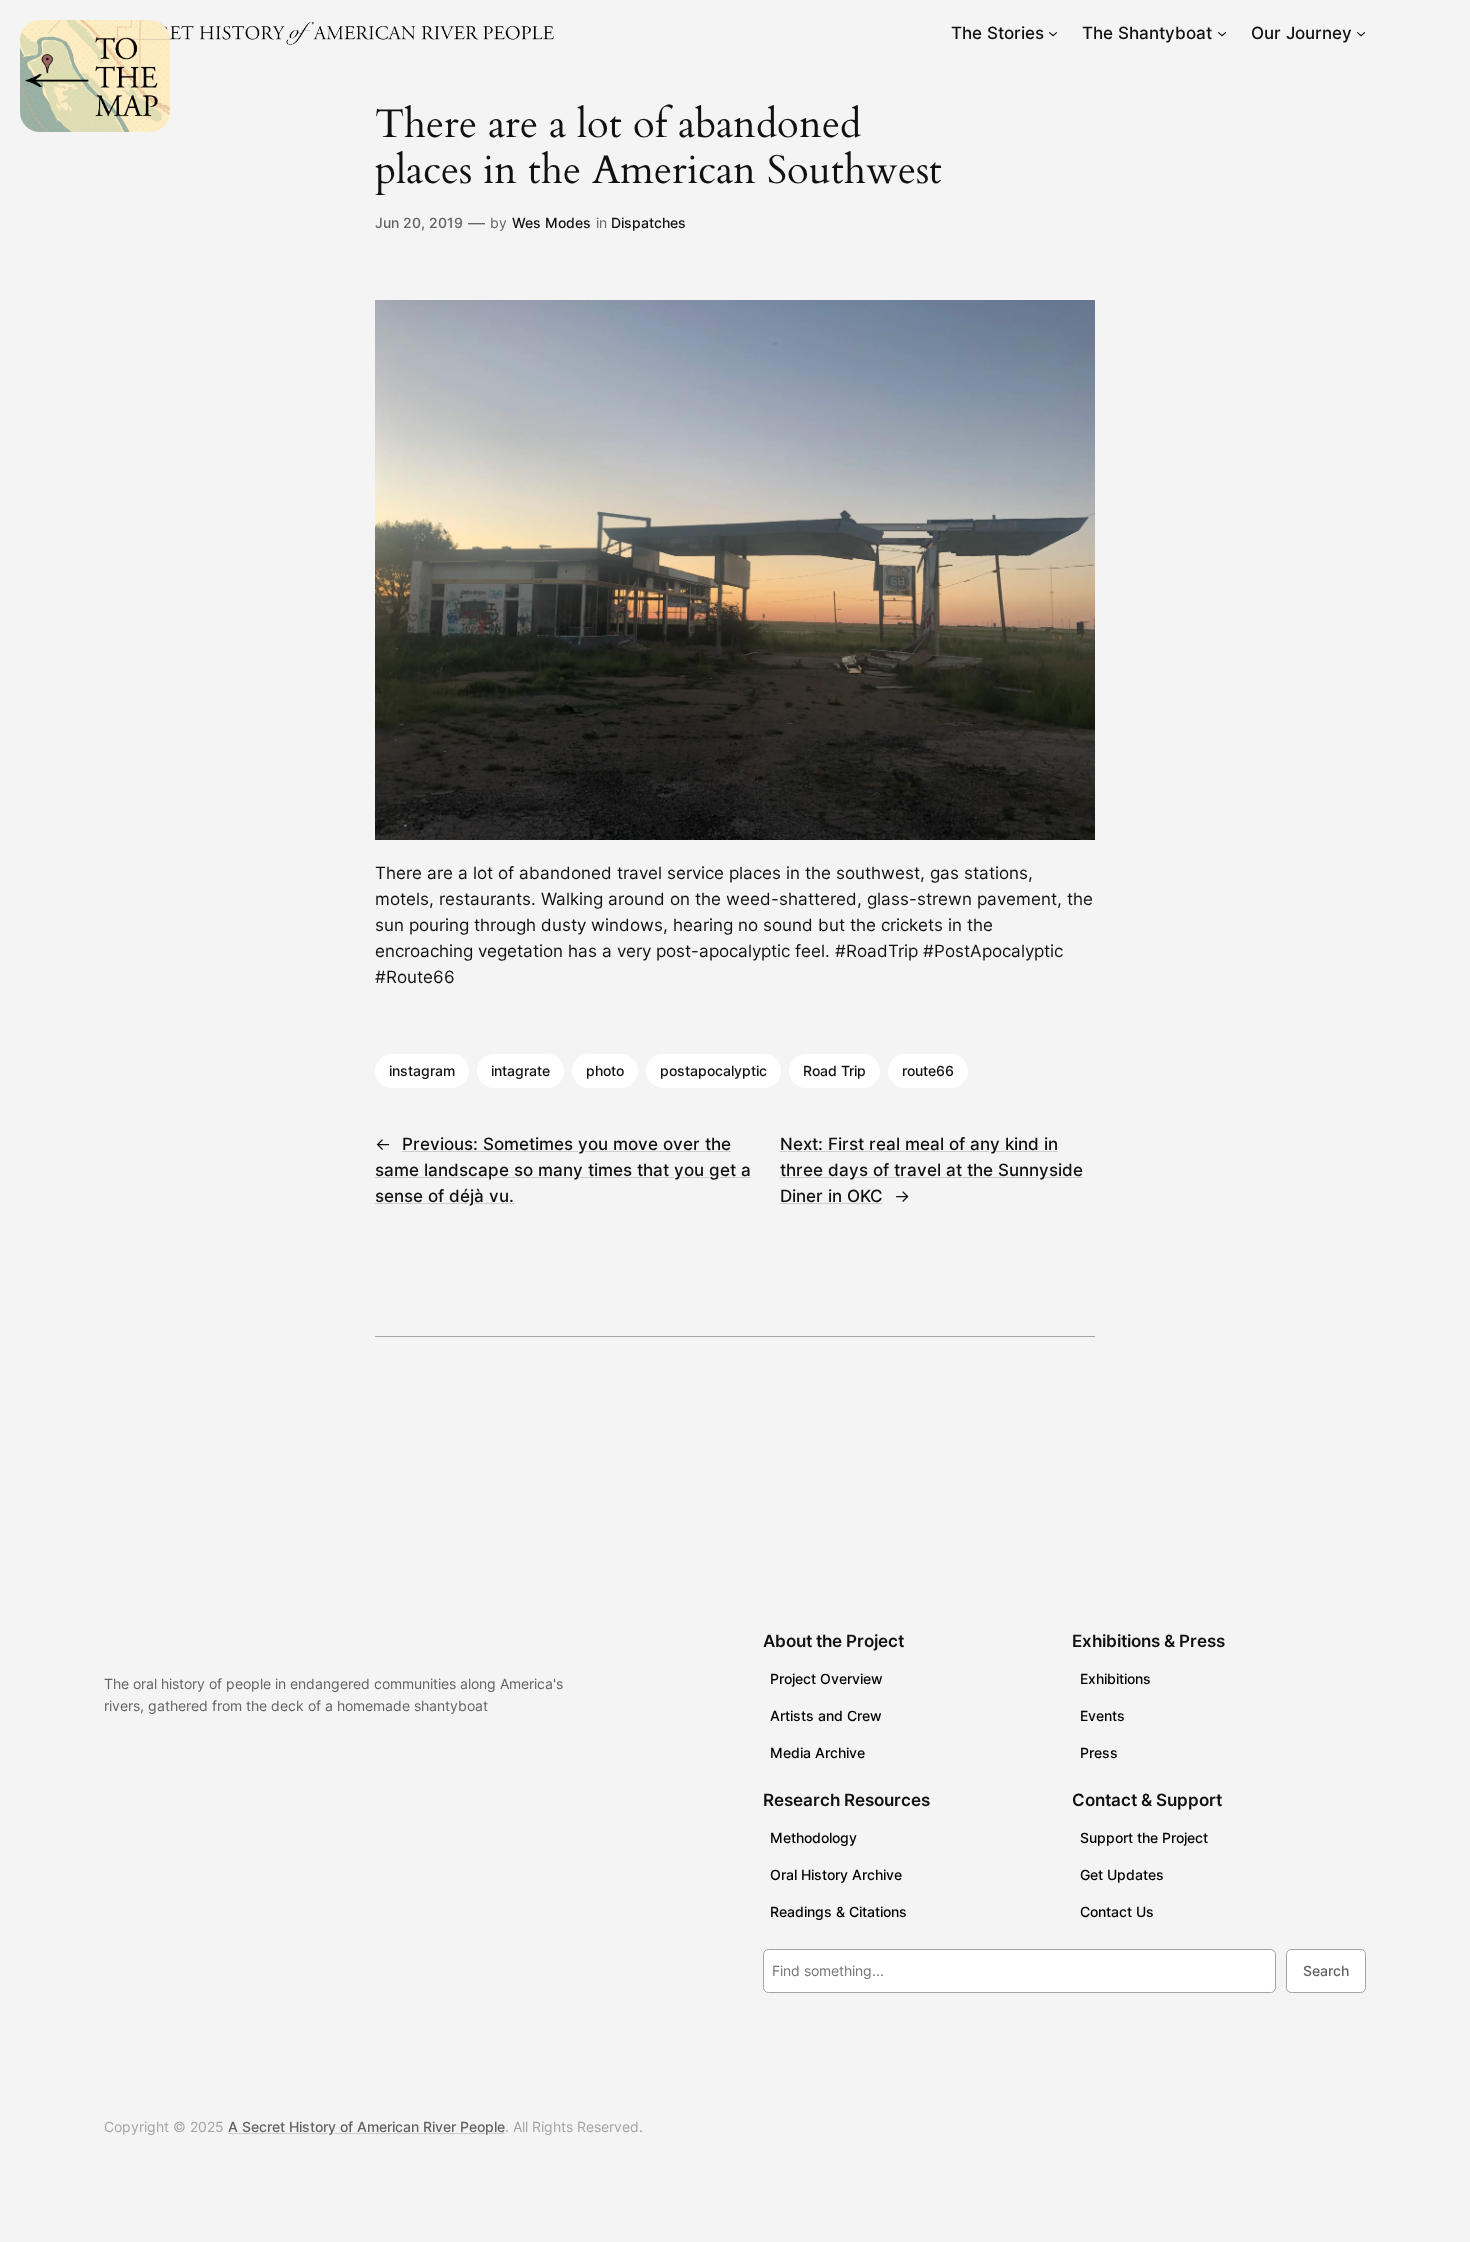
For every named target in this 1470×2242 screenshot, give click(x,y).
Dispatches (648, 222)
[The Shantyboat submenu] (1222, 33)
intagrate (520, 1070)
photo (605, 1070)
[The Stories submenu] (1053, 33)
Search (1326, 1970)
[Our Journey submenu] (1361, 33)
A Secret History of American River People (366, 2126)
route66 (928, 1070)
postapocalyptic (713, 1070)
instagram (422, 1070)
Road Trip (834, 1070)
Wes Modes (551, 222)
